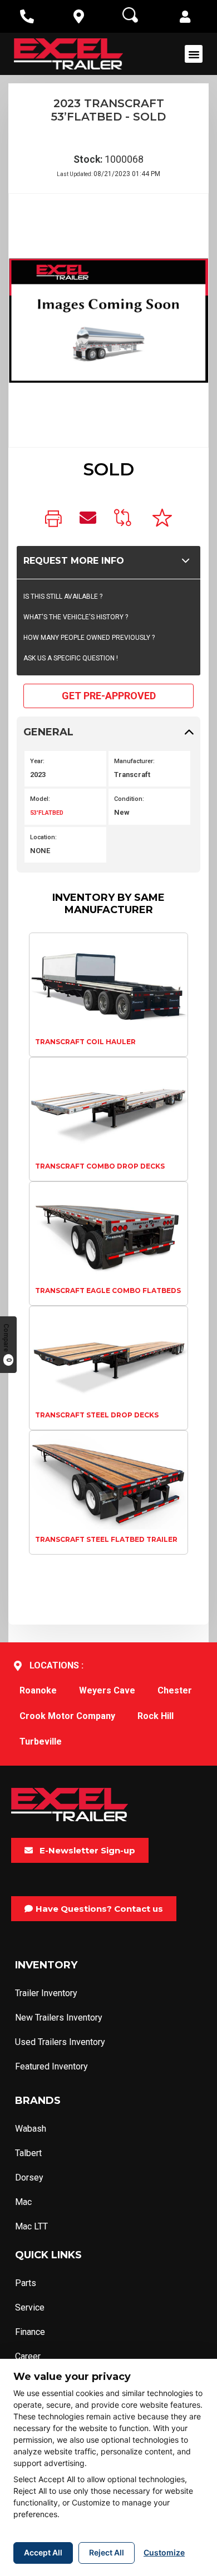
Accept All (43, 2552)
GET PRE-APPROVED (109, 696)
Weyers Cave (107, 1690)
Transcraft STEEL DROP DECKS (97, 1415)
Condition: (129, 799)
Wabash (31, 2129)
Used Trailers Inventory (60, 2042)
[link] (53, 520)
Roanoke (38, 1690)
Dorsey (29, 2177)
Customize (164, 2552)
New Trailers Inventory (59, 2018)
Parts (26, 2283)
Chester (175, 1690)
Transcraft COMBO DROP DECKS (100, 1166)
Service (30, 2307)
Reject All (107, 2552)
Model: (40, 799)
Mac (23, 2202)
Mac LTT (31, 2226)
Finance (30, 2332)
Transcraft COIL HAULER (85, 1042)
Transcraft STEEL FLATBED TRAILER (106, 1539)
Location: (43, 837)
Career (28, 2356)
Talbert (28, 2153)
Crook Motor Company (67, 1716)
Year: (37, 761)
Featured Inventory (51, 2066)
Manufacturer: (134, 761)
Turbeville (41, 1741)
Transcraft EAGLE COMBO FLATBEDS (108, 1290)
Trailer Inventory (46, 1993)
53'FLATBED (47, 813)
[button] (185, 18)
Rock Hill (156, 1716)
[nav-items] (27, 16)
